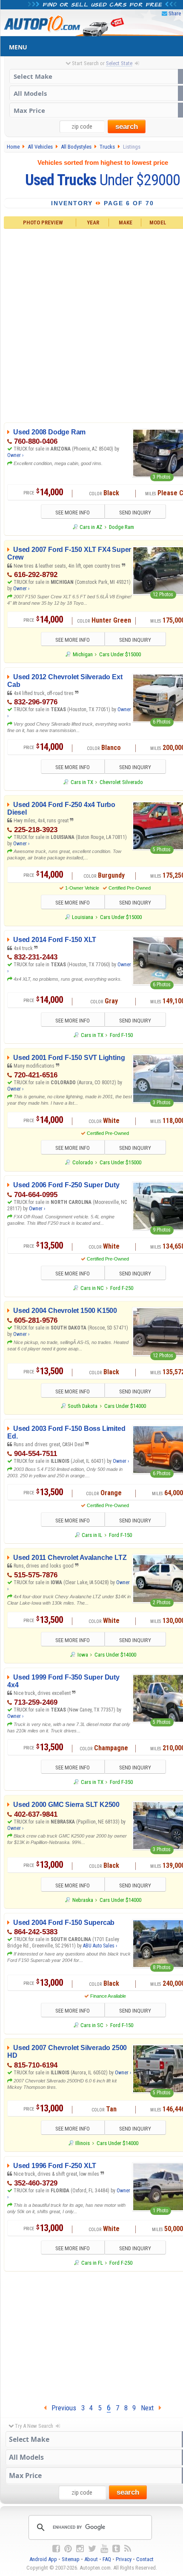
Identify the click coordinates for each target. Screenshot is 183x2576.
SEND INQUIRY (135, 513)
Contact (145, 2559)
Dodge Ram (122, 527)
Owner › (15, 455)
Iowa (83, 1655)
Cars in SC (92, 2025)
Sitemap (71, 2559)
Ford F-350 (121, 1782)
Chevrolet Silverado (121, 782)
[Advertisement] (91, 324)
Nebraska (83, 1900)
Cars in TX (82, 782)
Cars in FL (92, 2263)
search (127, 127)
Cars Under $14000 (125, 1406)
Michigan (83, 654)
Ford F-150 (121, 1035)
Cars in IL (92, 1535)
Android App (43, 2559)
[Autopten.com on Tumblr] (116, 2549)
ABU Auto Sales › (100, 1946)
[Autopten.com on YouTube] (104, 2549)
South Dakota (83, 1406)
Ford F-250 (122, 1288)
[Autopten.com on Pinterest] (68, 2549)
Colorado (83, 1162)
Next (150, 2408)
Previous (61, 2408)
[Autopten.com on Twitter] (92, 2549)
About (91, 2559)
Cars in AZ (91, 527)
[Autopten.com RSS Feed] (128, 2549)
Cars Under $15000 (120, 654)
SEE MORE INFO (73, 513)
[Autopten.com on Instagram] (80, 2549)
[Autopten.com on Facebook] (56, 2549)
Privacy (124, 2559)
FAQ (107, 2559)
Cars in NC (92, 1288)
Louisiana (83, 917)
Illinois (83, 2143)
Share (175, 13)
